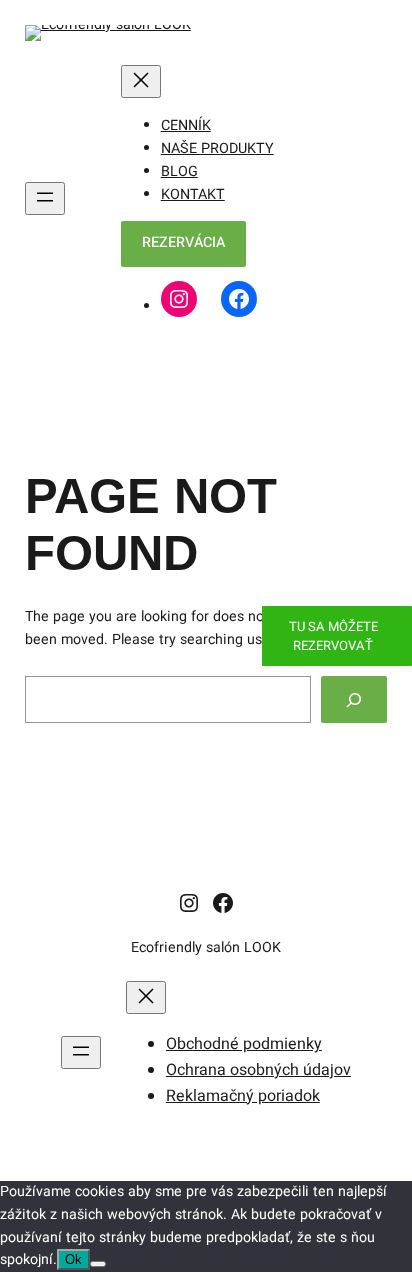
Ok (73, 1259)
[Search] (354, 699)
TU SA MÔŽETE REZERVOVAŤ (333, 636)
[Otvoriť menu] (45, 198)
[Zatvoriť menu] (141, 81)
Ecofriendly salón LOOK (206, 947)
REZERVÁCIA (183, 242)
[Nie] (98, 1264)
